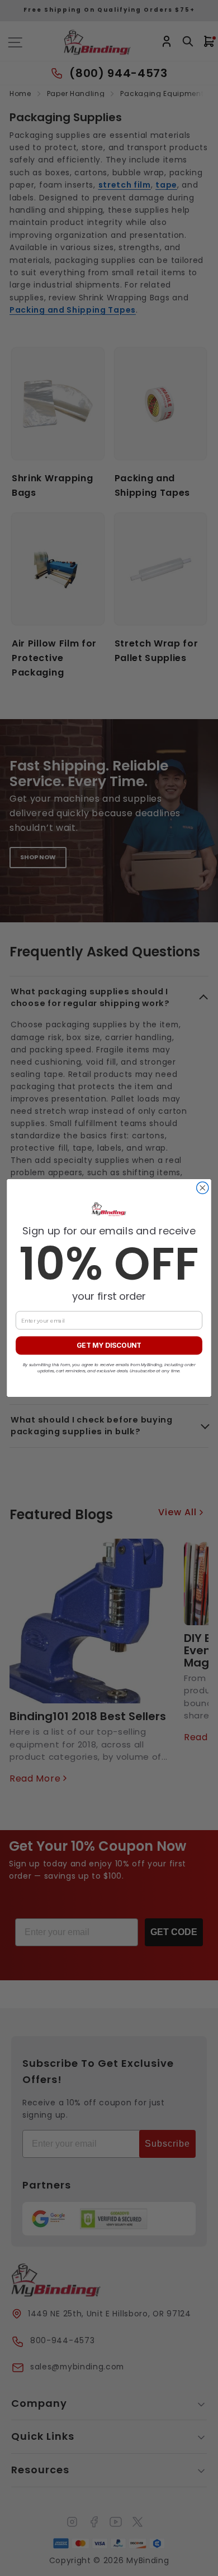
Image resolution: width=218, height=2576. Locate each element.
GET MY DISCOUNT (109, 1346)
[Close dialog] (203, 1188)
